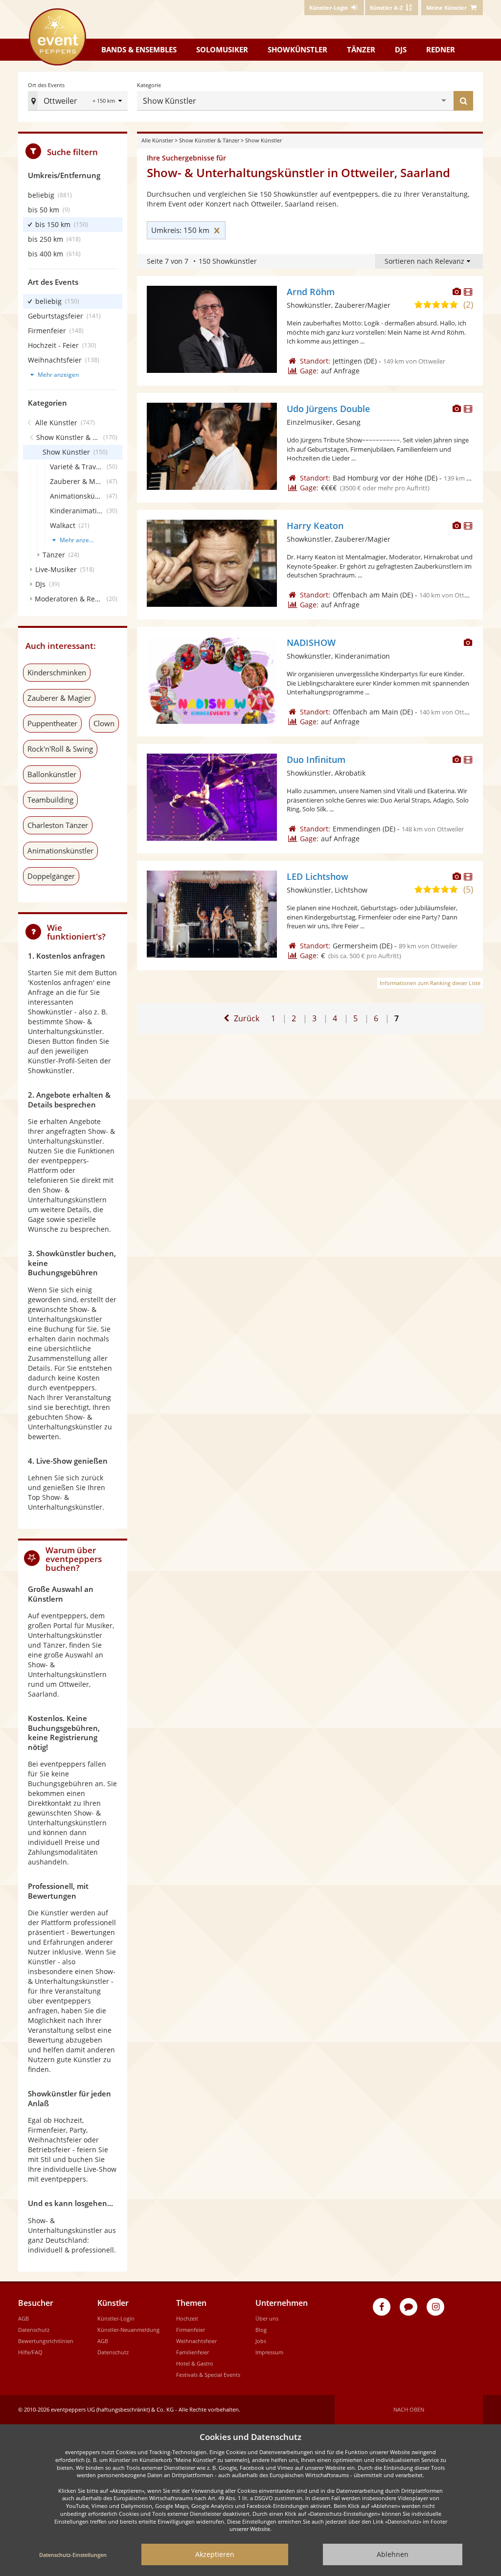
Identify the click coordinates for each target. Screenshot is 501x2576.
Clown (104, 723)
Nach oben (409, 2409)
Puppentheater (52, 723)
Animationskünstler (60, 851)
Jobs (261, 2341)
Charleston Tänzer (58, 825)
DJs (401, 49)
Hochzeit (187, 2318)
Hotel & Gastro (195, 2363)
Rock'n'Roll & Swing (60, 749)
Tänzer (361, 49)
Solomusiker (222, 49)
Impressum (269, 2352)
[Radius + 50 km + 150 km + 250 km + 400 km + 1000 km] (108, 102)
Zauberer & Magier (59, 698)
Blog (261, 2330)
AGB (23, 2318)
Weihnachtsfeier (196, 2341)
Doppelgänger (51, 876)
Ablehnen (393, 2554)
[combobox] (320, 101)
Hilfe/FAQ (30, 2352)
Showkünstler (297, 49)
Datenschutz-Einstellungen (73, 2555)
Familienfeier (193, 2352)
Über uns (267, 2318)
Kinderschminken (57, 672)
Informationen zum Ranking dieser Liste (430, 983)
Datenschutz (34, 2330)
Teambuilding (50, 800)
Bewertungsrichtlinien (46, 2341)
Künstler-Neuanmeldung (128, 2330)
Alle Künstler (157, 140)
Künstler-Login (116, 2318)
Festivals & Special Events (208, 2375)
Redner (441, 49)
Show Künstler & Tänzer (209, 140)
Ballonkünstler (52, 774)
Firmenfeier (191, 2330)
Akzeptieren (215, 2554)
